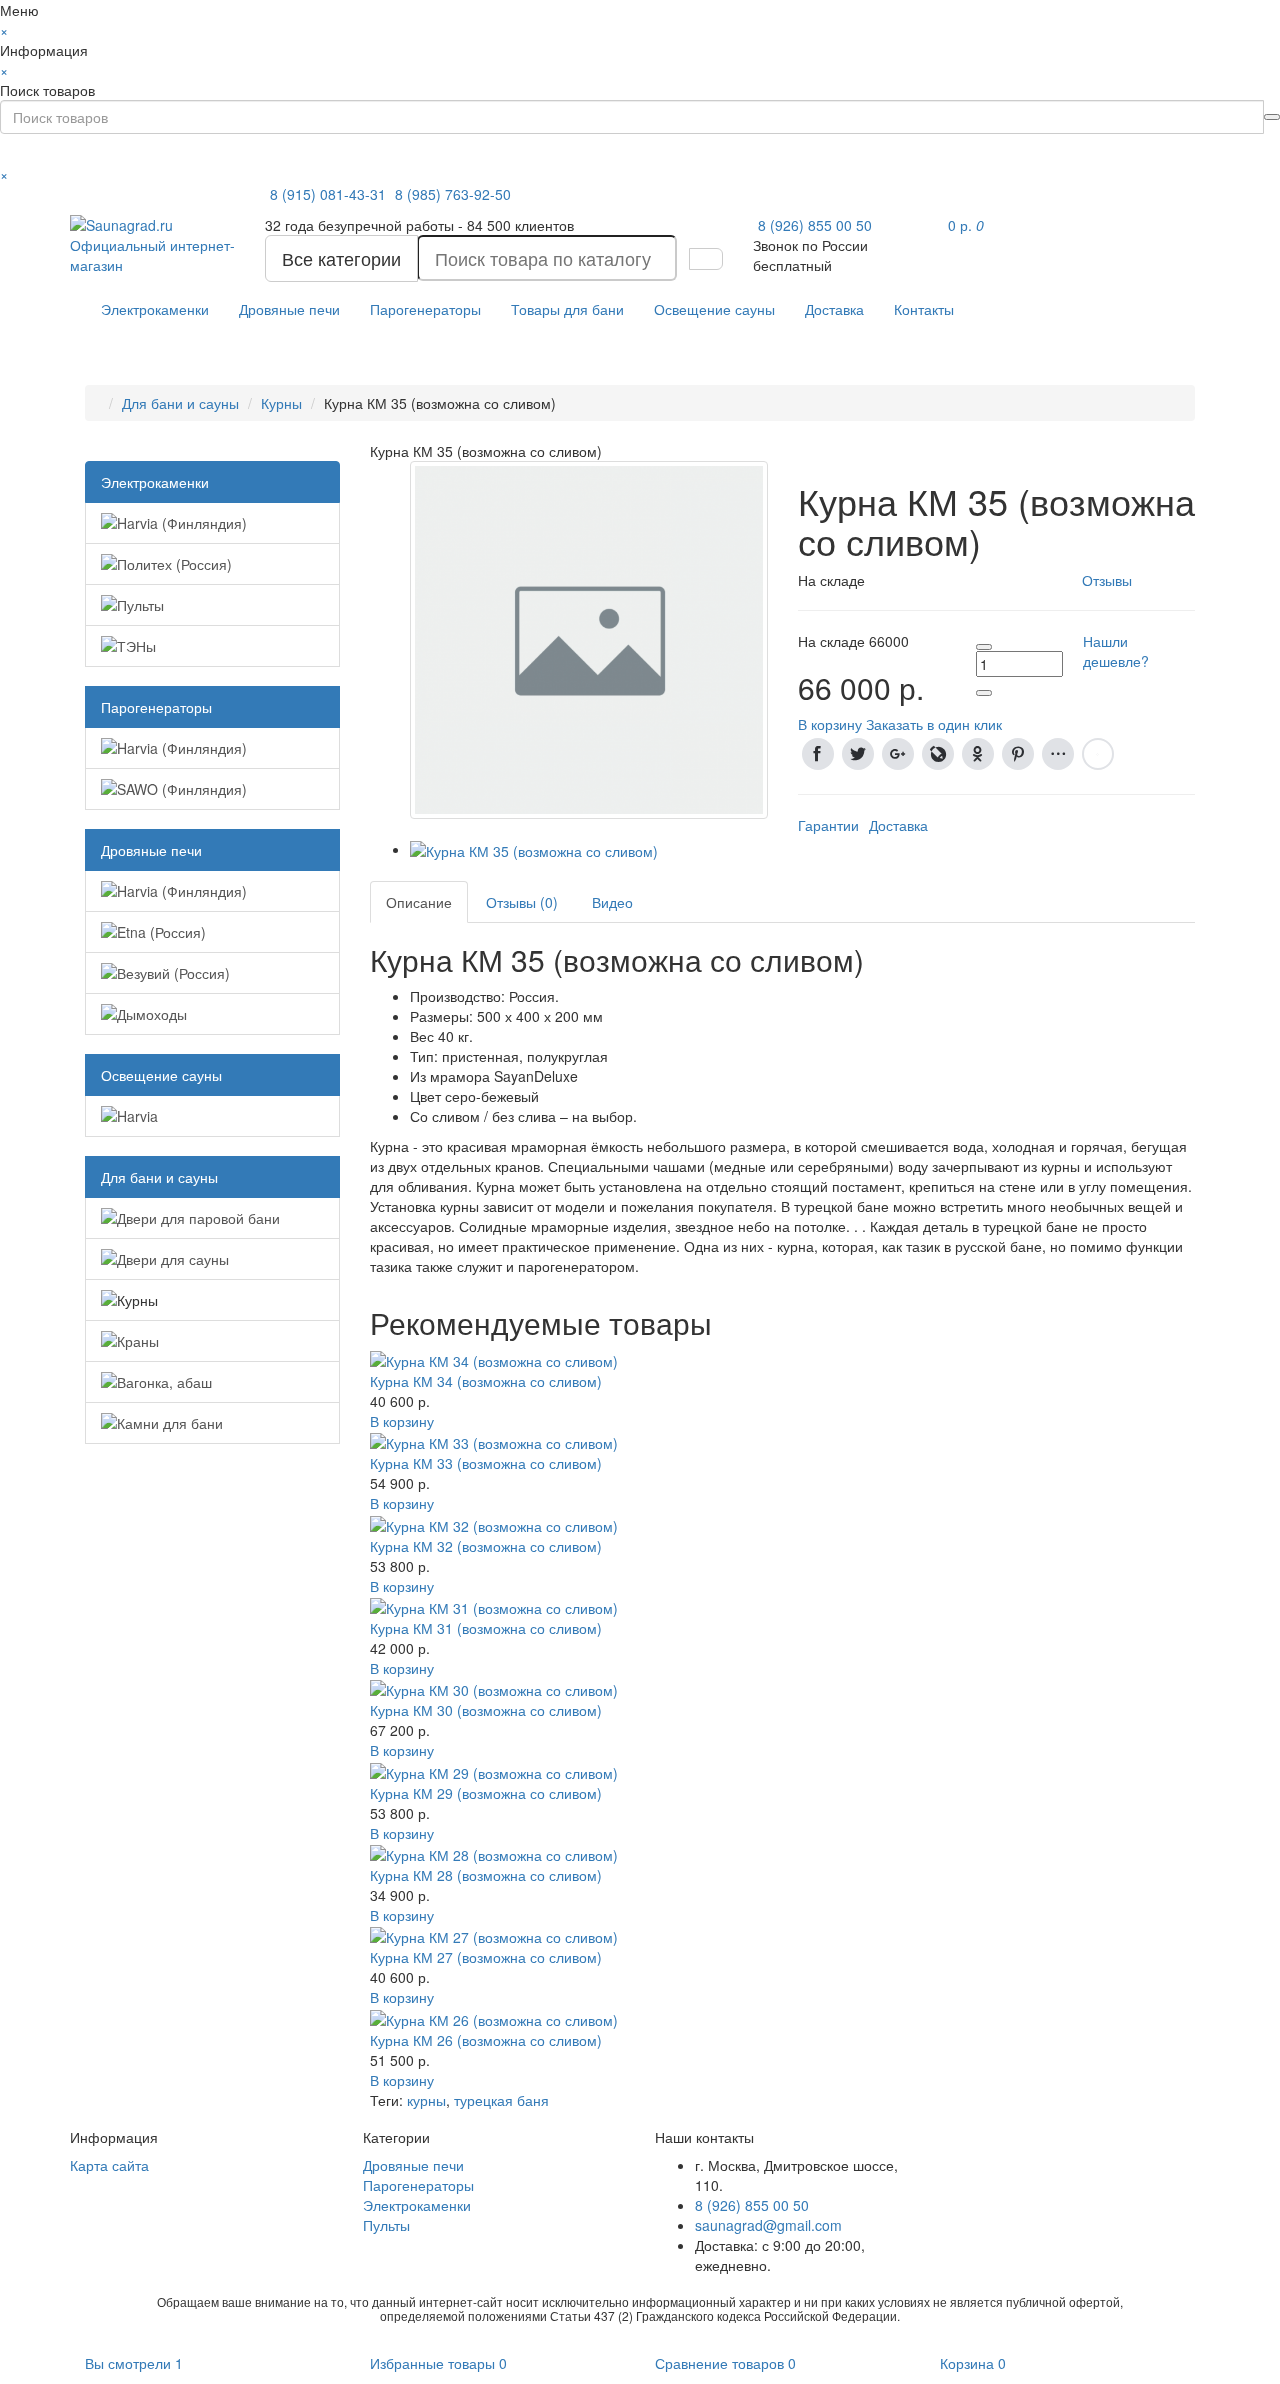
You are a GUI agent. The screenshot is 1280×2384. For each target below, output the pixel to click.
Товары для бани (567, 309)
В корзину (402, 1421)
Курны (281, 403)
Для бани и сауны (180, 403)
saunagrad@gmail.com (768, 2225)
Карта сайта (109, 2165)
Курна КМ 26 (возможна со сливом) (486, 2040)
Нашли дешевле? (1116, 651)
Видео (612, 902)
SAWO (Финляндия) (182, 789)
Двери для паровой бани (198, 1218)
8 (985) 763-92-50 (453, 194)
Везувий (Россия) (173, 973)
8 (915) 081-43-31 (330, 194)
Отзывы (1107, 580)
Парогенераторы (425, 309)
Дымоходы (152, 1014)
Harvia (137, 1116)
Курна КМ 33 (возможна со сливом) (486, 1463)
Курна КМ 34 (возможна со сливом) (486, 1381)
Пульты (140, 605)
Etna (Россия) (161, 932)
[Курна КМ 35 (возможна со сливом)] (589, 637)
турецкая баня (501, 2100)
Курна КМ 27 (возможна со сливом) (486, 1957)
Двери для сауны (173, 1259)
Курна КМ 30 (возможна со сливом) (486, 1710)
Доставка (834, 309)
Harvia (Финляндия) (182, 523)
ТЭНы (136, 646)
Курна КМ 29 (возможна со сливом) (486, 1793)
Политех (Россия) (174, 564)
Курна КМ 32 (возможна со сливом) (486, 1546)
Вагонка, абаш (164, 1382)
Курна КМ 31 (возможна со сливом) (486, 1628)
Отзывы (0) (522, 902)
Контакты (924, 309)
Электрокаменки (155, 309)
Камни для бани (170, 1423)
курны (426, 2100)
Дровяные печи (289, 309)
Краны (138, 1341)
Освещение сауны (714, 309)
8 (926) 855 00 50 (815, 225)
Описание (419, 902)
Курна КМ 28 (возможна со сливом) (486, 1875)
